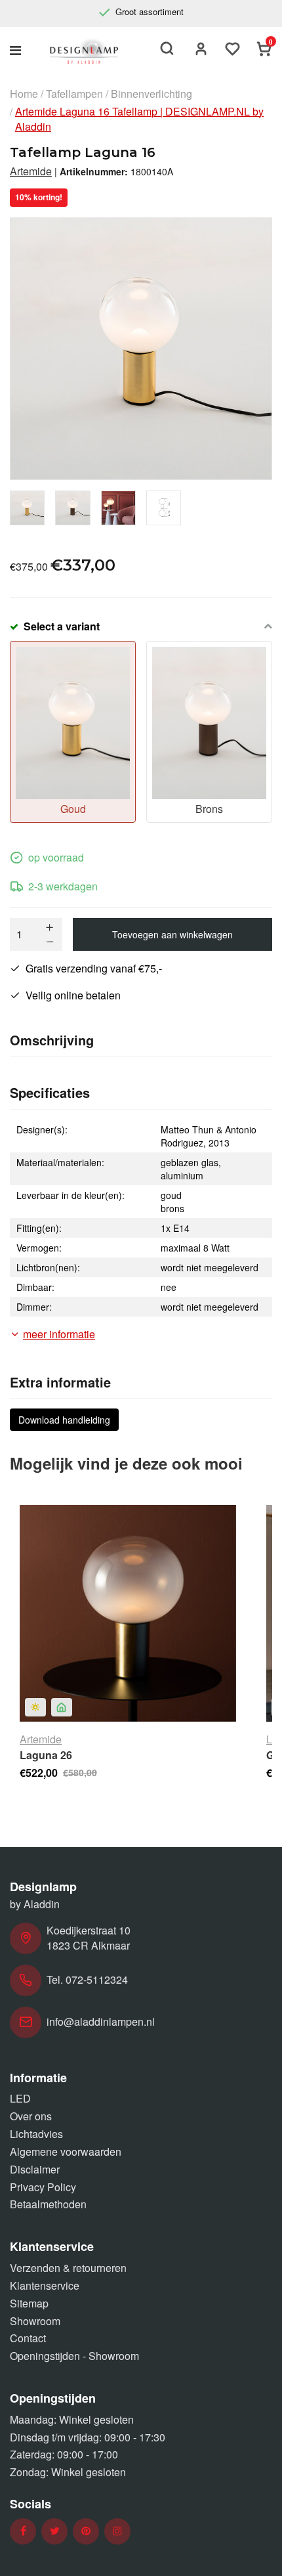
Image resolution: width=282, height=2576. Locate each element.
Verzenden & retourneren (68, 2268)
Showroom (35, 2321)
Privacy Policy (43, 2187)
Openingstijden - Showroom (74, 2356)
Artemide (31, 171)
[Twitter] (55, 2531)
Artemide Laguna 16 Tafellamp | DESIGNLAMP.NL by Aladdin (139, 119)
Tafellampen (74, 94)
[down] (50, 942)
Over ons (31, 2116)
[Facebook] (23, 2531)
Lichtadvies (36, 2134)
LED (20, 2098)
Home (24, 94)
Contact (28, 2338)
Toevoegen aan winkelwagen (172, 934)
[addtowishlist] (233, 50)
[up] (50, 927)
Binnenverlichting (151, 94)
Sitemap (29, 2303)
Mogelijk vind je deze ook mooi (126, 1463)
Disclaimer (35, 2169)
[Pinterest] (86, 2531)
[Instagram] (117, 2531)
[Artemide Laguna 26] (128, 1613)
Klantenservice (45, 2285)
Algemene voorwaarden (66, 2151)
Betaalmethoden (48, 2204)
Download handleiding (64, 1420)
